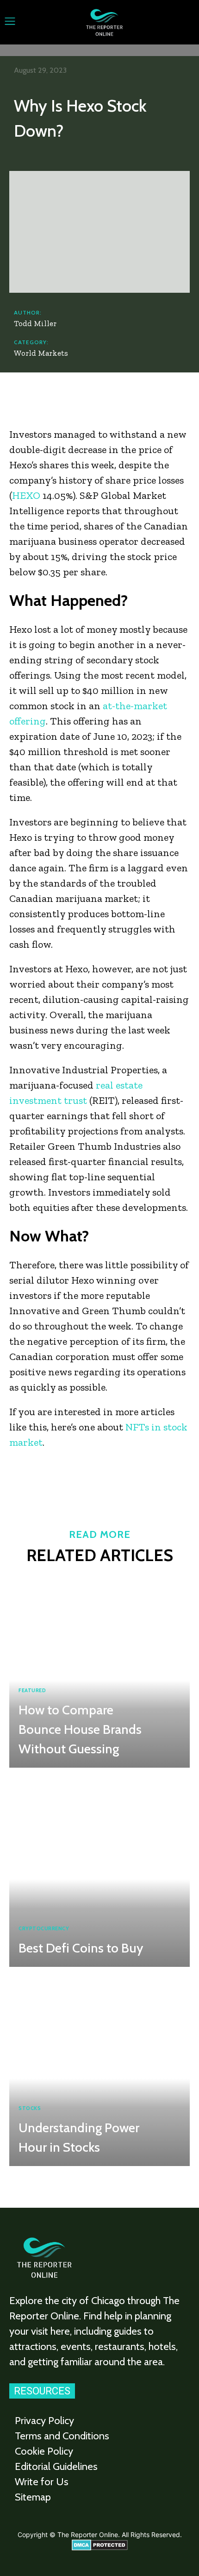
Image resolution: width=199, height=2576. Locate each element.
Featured (32, 1691)
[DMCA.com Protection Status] (100, 2548)
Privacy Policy (44, 2421)
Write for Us (42, 2482)
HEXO (26, 495)
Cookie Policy (44, 2451)
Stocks (30, 2108)
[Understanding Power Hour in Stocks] (99, 2069)
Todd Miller (35, 323)
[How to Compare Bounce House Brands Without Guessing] (99, 1670)
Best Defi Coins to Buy (81, 1948)
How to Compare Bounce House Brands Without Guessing (80, 1729)
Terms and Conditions (62, 2436)
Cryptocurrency (44, 1929)
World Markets (41, 353)
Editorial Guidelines (56, 2466)
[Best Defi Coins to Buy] (99, 1870)
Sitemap (33, 2497)
